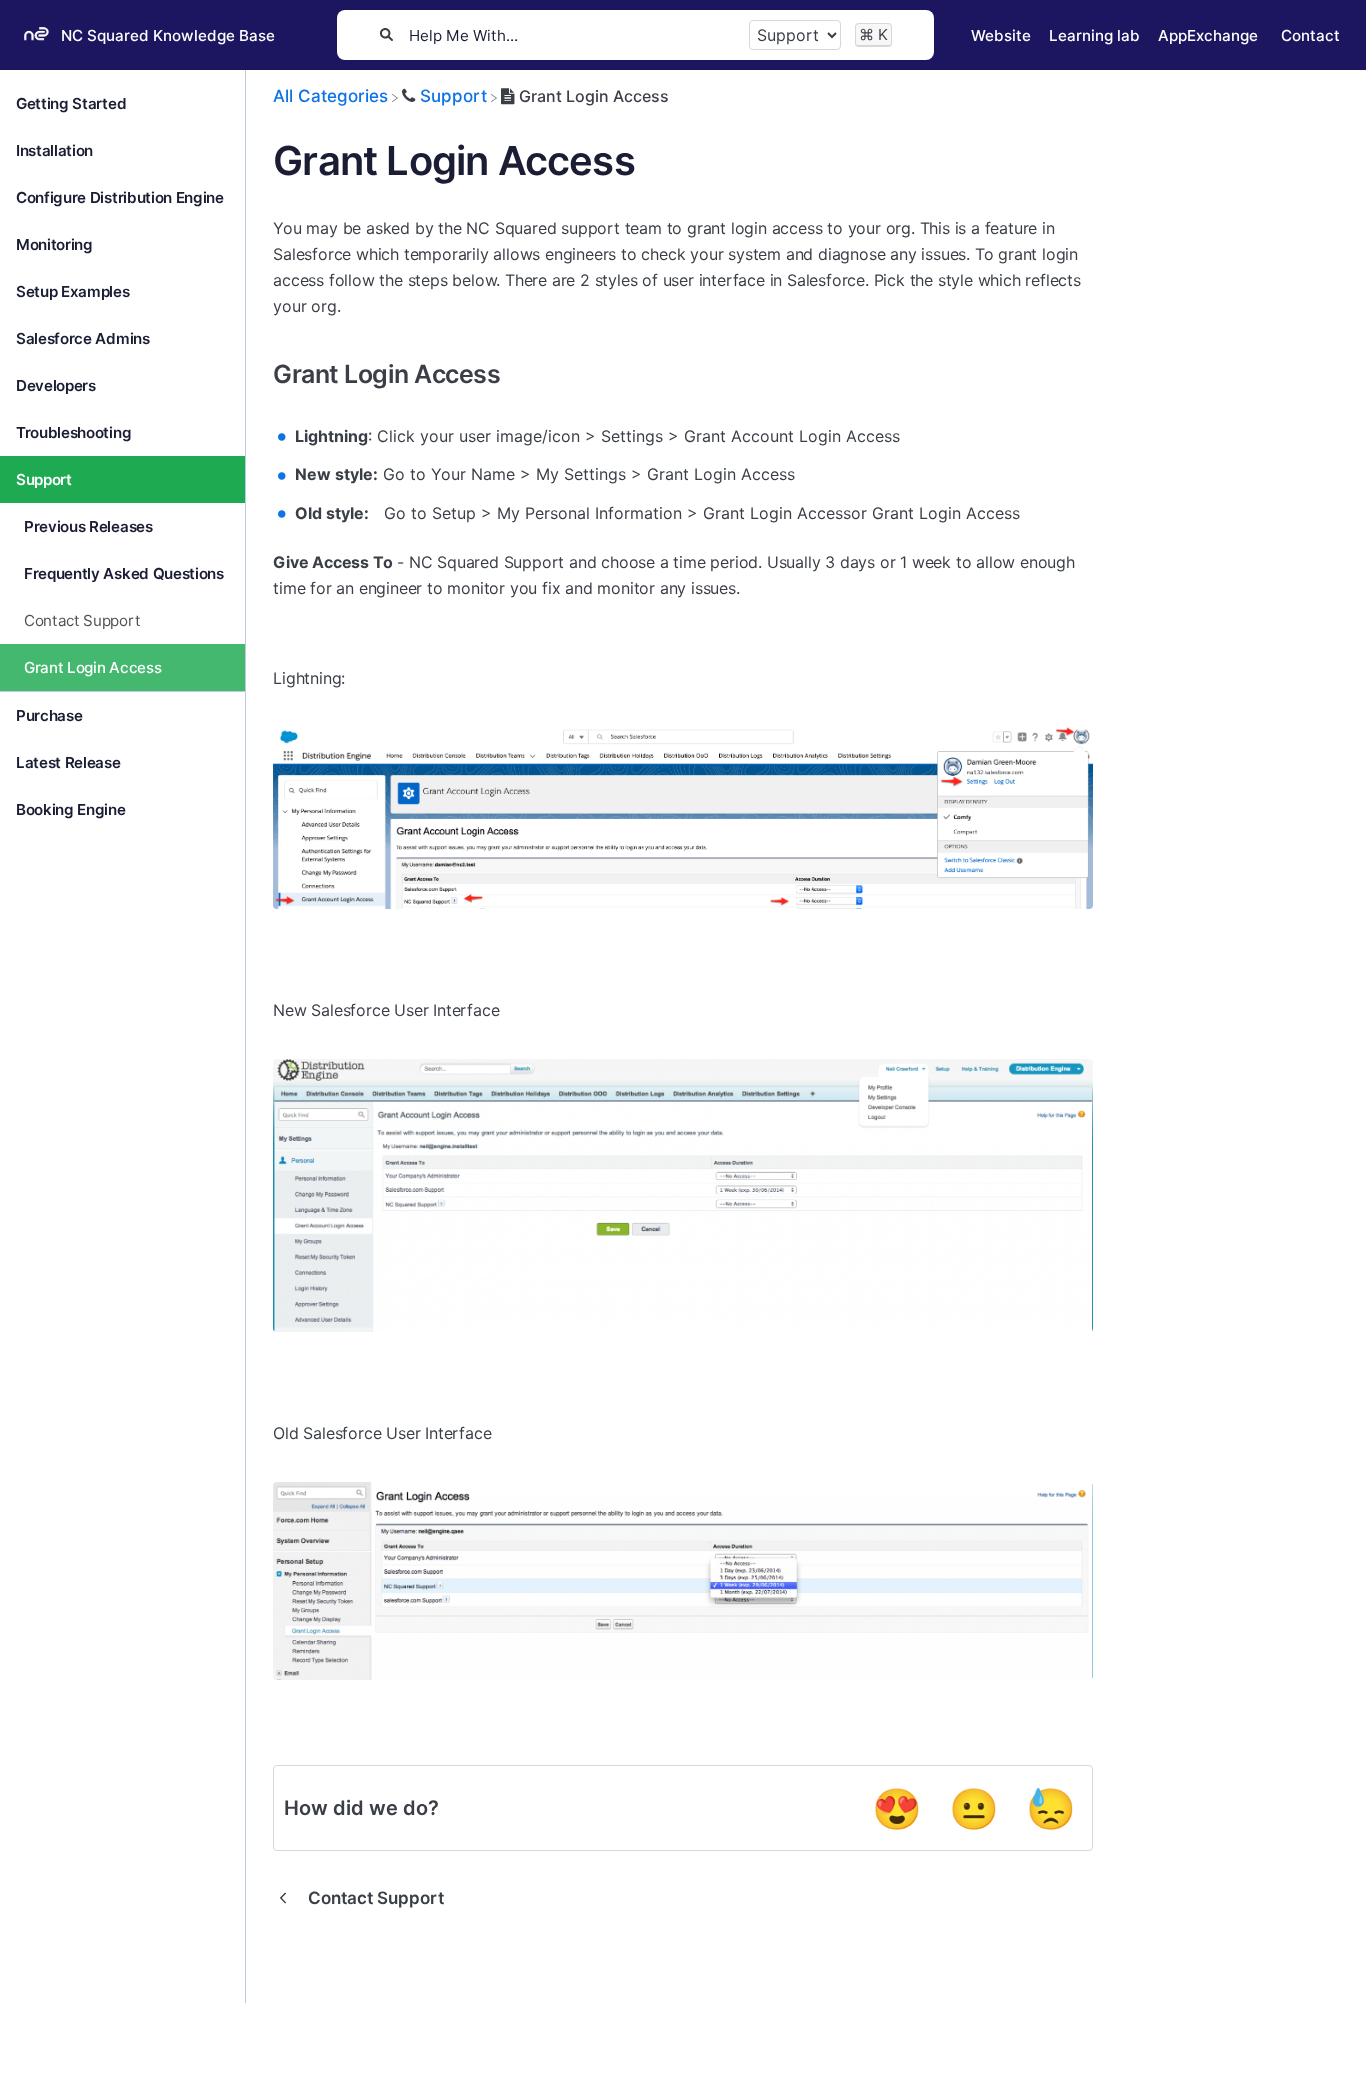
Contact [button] (1310, 35)
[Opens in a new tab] (80, 2053)
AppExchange (1208, 35)
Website (1001, 35)
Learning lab (1094, 35)
